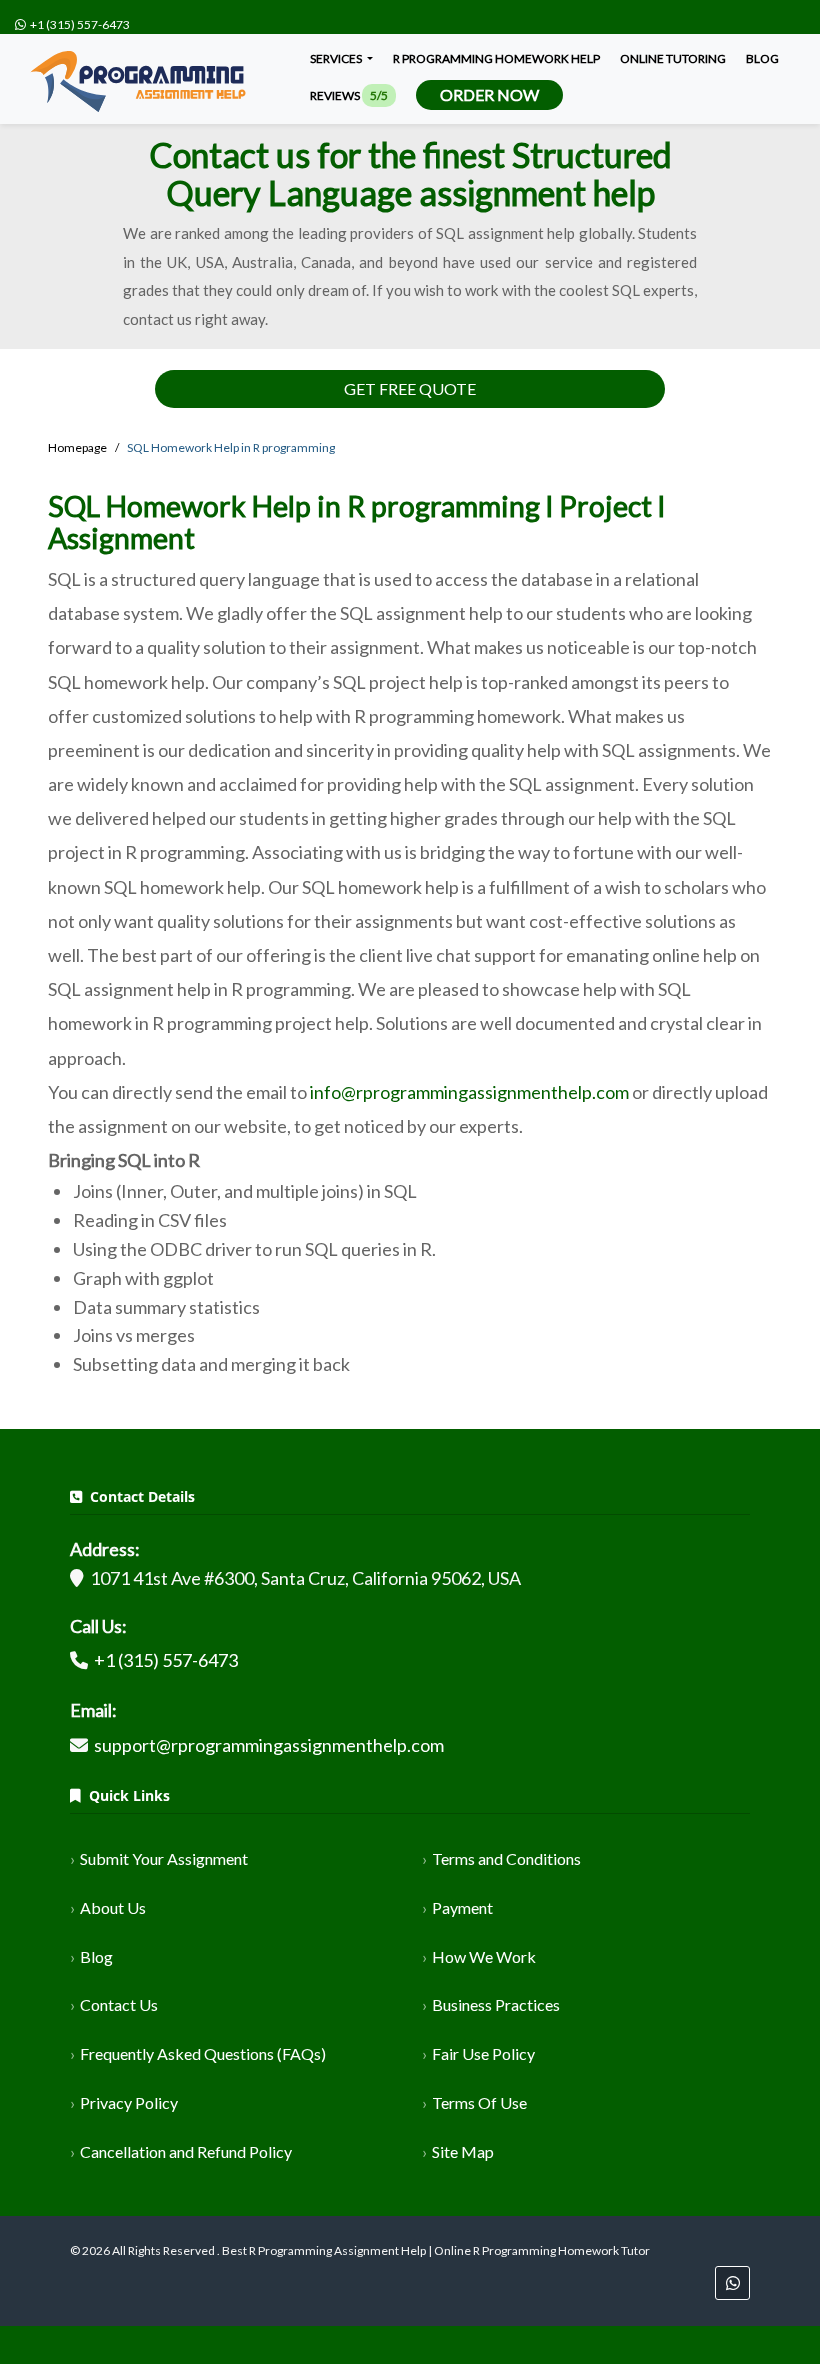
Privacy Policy (129, 2102)
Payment (462, 1907)
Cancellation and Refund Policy (186, 2151)
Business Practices (496, 2004)
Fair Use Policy (483, 2053)
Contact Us (119, 2004)
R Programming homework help (496, 58)
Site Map (463, 2151)
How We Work (484, 1956)
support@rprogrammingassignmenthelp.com (269, 1745)
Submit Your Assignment (164, 1858)
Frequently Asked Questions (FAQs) (203, 2053)
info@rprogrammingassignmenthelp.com (469, 1092)
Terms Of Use (479, 2102)
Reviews (349, 95)
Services (337, 58)
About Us (113, 1907)
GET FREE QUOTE (410, 388)
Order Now (489, 94)
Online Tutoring (673, 58)
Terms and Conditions (506, 1858)
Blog (762, 58)
